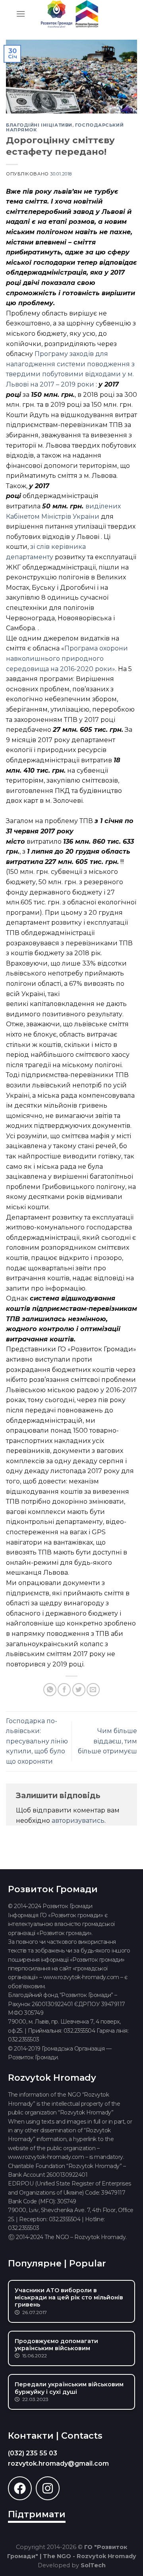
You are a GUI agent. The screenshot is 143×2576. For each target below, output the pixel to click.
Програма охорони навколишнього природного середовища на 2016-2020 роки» (67, 658)
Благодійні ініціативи (39, 125)
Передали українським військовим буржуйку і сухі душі (69, 2388)
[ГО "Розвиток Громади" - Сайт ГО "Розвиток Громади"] (70, 14)
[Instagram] (48, 2488)
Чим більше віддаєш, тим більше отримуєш (107, 1741)
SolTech (93, 2565)
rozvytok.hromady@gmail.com (58, 2463)
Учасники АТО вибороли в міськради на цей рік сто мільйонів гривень (69, 2297)
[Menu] (21, 14)
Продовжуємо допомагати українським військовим (56, 2345)
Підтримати (37, 2514)
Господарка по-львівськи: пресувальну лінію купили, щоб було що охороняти (37, 1741)
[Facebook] (20, 2488)
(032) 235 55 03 (33, 2453)
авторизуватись (78, 1821)
